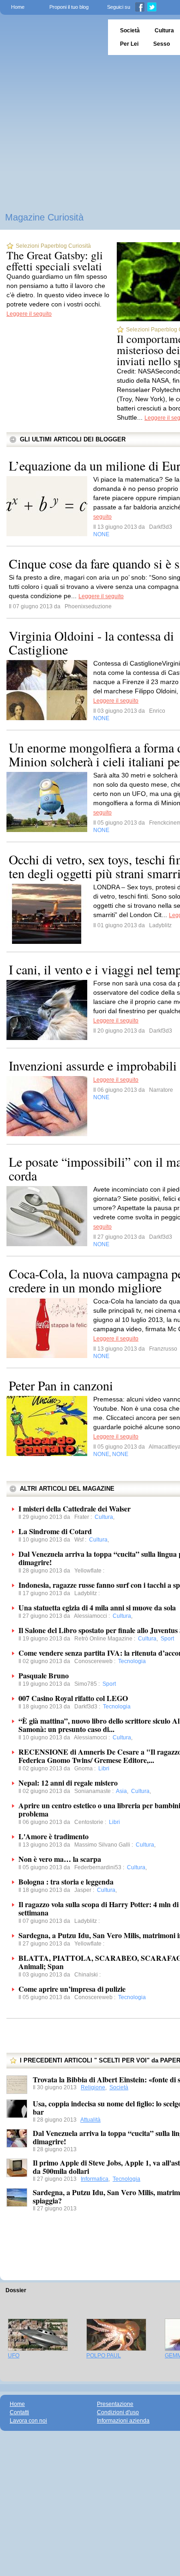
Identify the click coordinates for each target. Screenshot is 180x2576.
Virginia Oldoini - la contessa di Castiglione (91, 642)
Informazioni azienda (123, 2421)
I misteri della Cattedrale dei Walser (75, 1508)
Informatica (95, 2179)
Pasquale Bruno (44, 1675)
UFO (14, 2356)
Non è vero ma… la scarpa (60, 1859)
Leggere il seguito (29, 314)
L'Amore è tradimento (54, 1836)
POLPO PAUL (104, 2356)
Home (18, 7)
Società (119, 2087)
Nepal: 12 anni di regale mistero (68, 1783)
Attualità (90, 2120)
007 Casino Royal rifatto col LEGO (73, 1698)
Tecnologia (126, 2179)
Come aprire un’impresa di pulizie (72, 1989)
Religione (93, 2087)
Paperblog (51, 37)
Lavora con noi (28, 2421)
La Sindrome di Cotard (55, 1531)
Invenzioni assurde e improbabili (93, 1065)
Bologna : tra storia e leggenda (66, 1882)
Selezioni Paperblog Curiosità (53, 246)
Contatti (19, 2412)
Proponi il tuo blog (69, 7)
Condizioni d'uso (118, 2412)
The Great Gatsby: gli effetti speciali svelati (55, 261)
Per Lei (129, 44)
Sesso (162, 44)
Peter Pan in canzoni (61, 1385)
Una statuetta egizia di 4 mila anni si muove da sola (97, 1607)
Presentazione (115, 2404)
